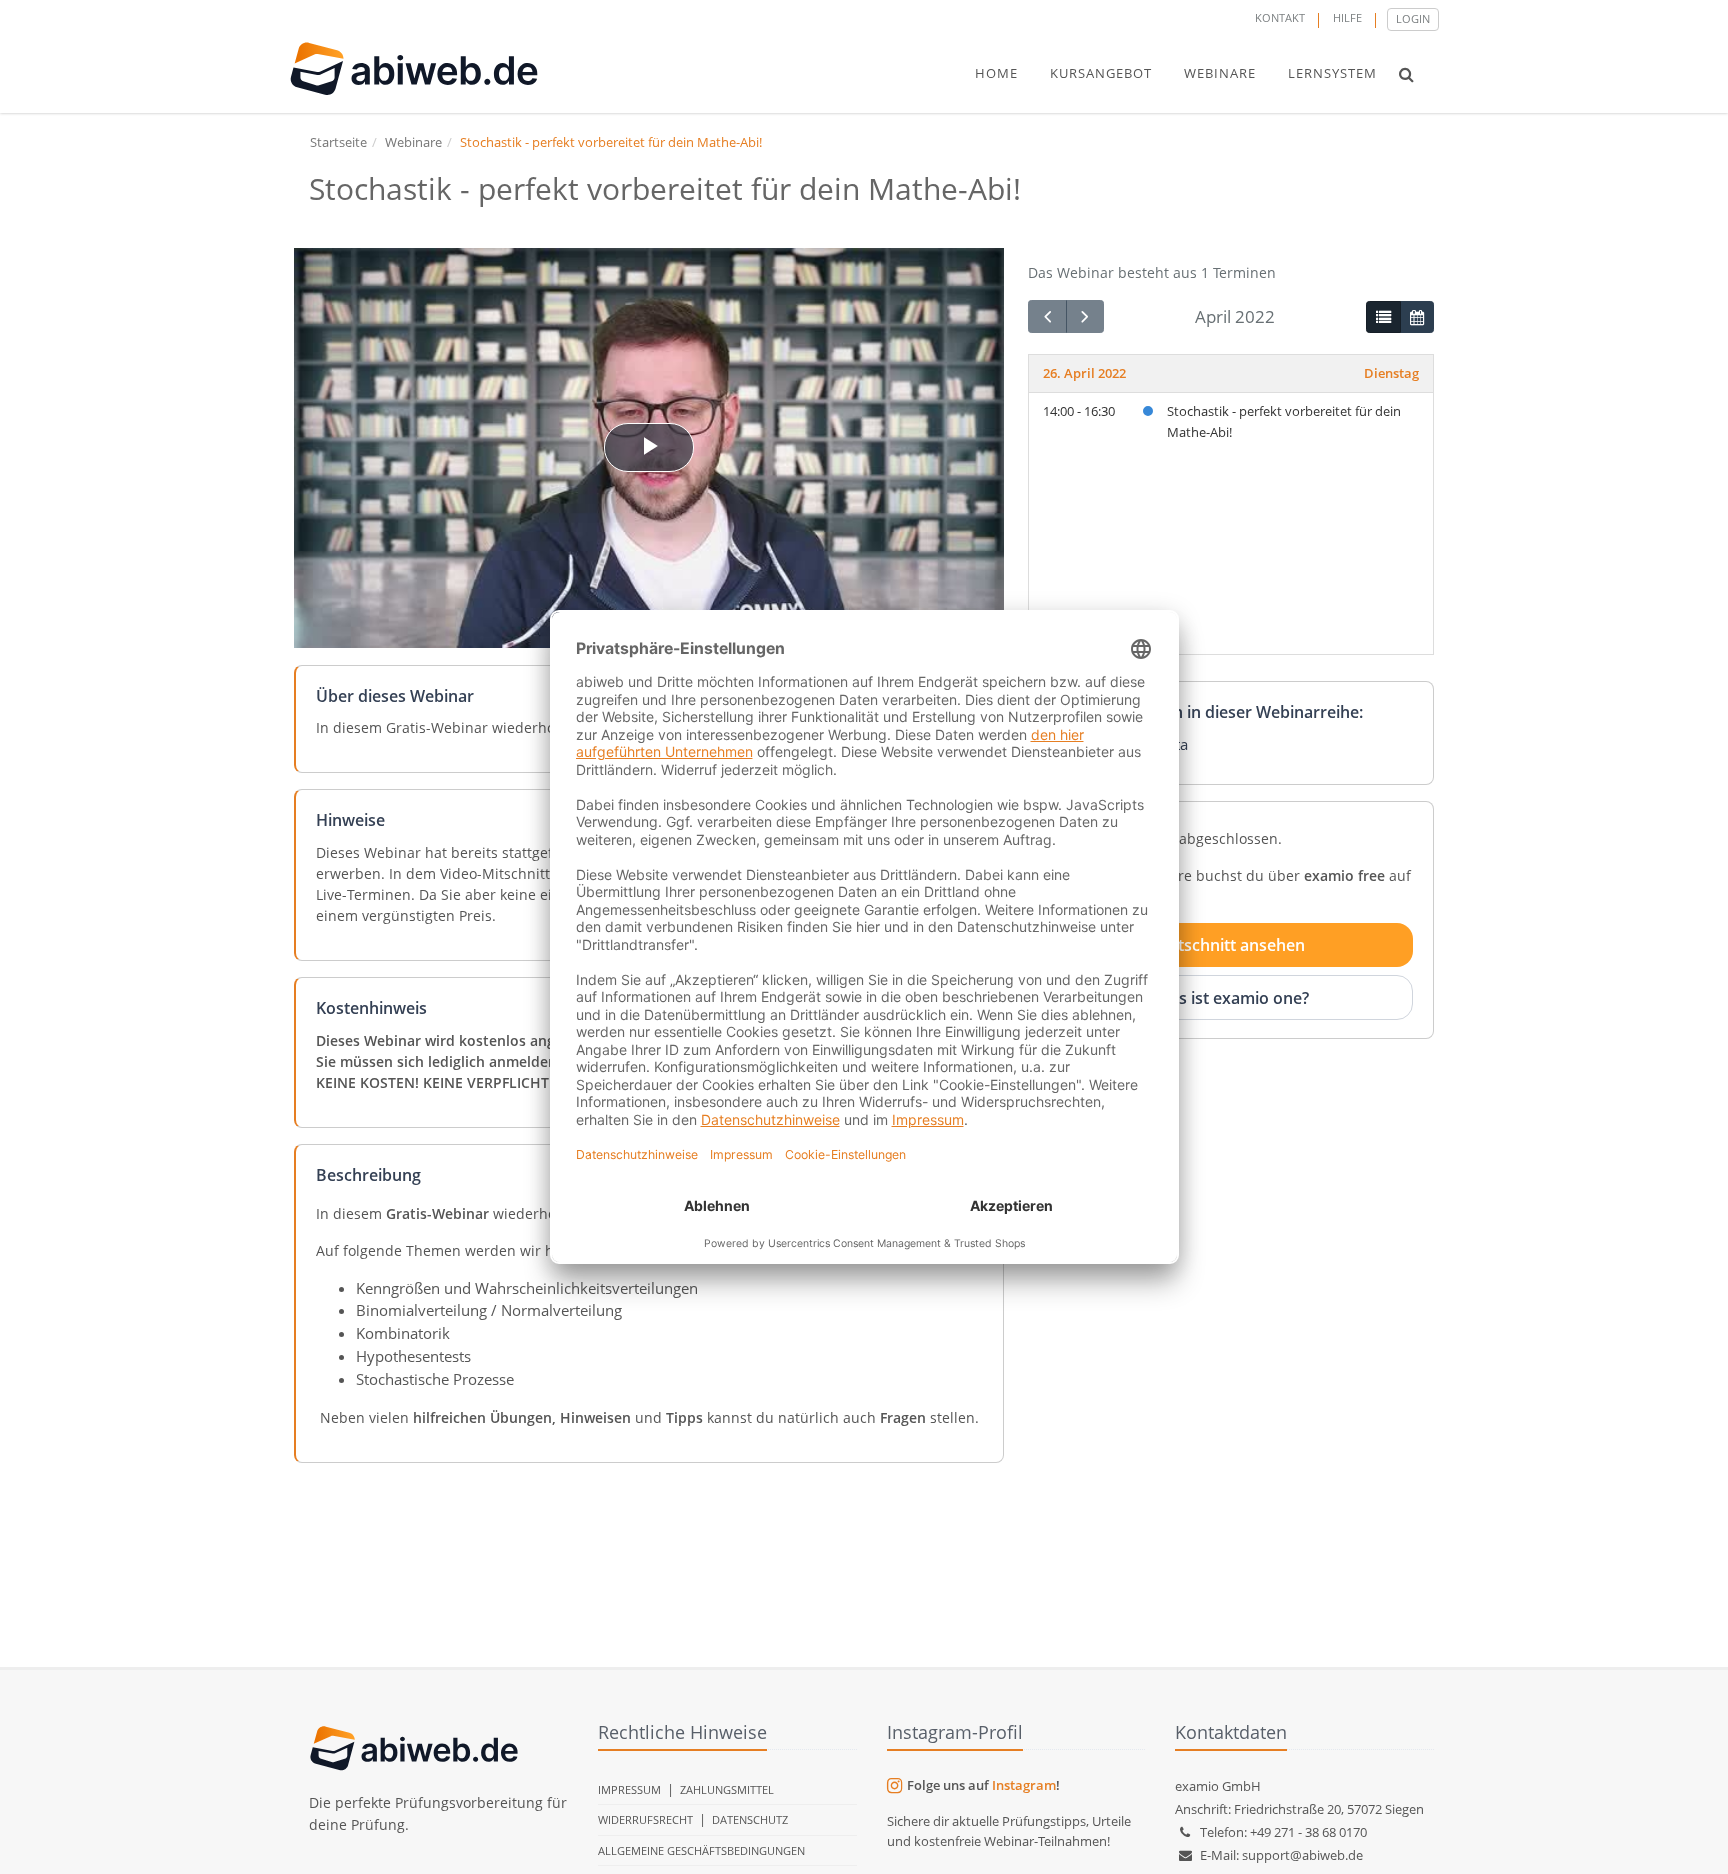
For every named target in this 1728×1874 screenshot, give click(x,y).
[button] (1406, 74)
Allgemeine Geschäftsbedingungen (701, 1850)
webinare (1220, 73)
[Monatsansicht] (1417, 317)
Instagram (1024, 1785)
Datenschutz (750, 1819)
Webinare (413, 142)
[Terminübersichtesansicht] (1383, 317)
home (996, 73)
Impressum (629, 1789)
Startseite (338, 142)
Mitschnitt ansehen (1232, 945)
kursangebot (1101, 73)
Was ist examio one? (1232, 997)
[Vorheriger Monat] (1047, 316)
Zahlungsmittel (727, 1789)
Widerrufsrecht (645, 1819)
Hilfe (1347, 17)
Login (1413, 18)
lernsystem (1332, 73)
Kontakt (1280, 17)
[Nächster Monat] (1085, 316)
